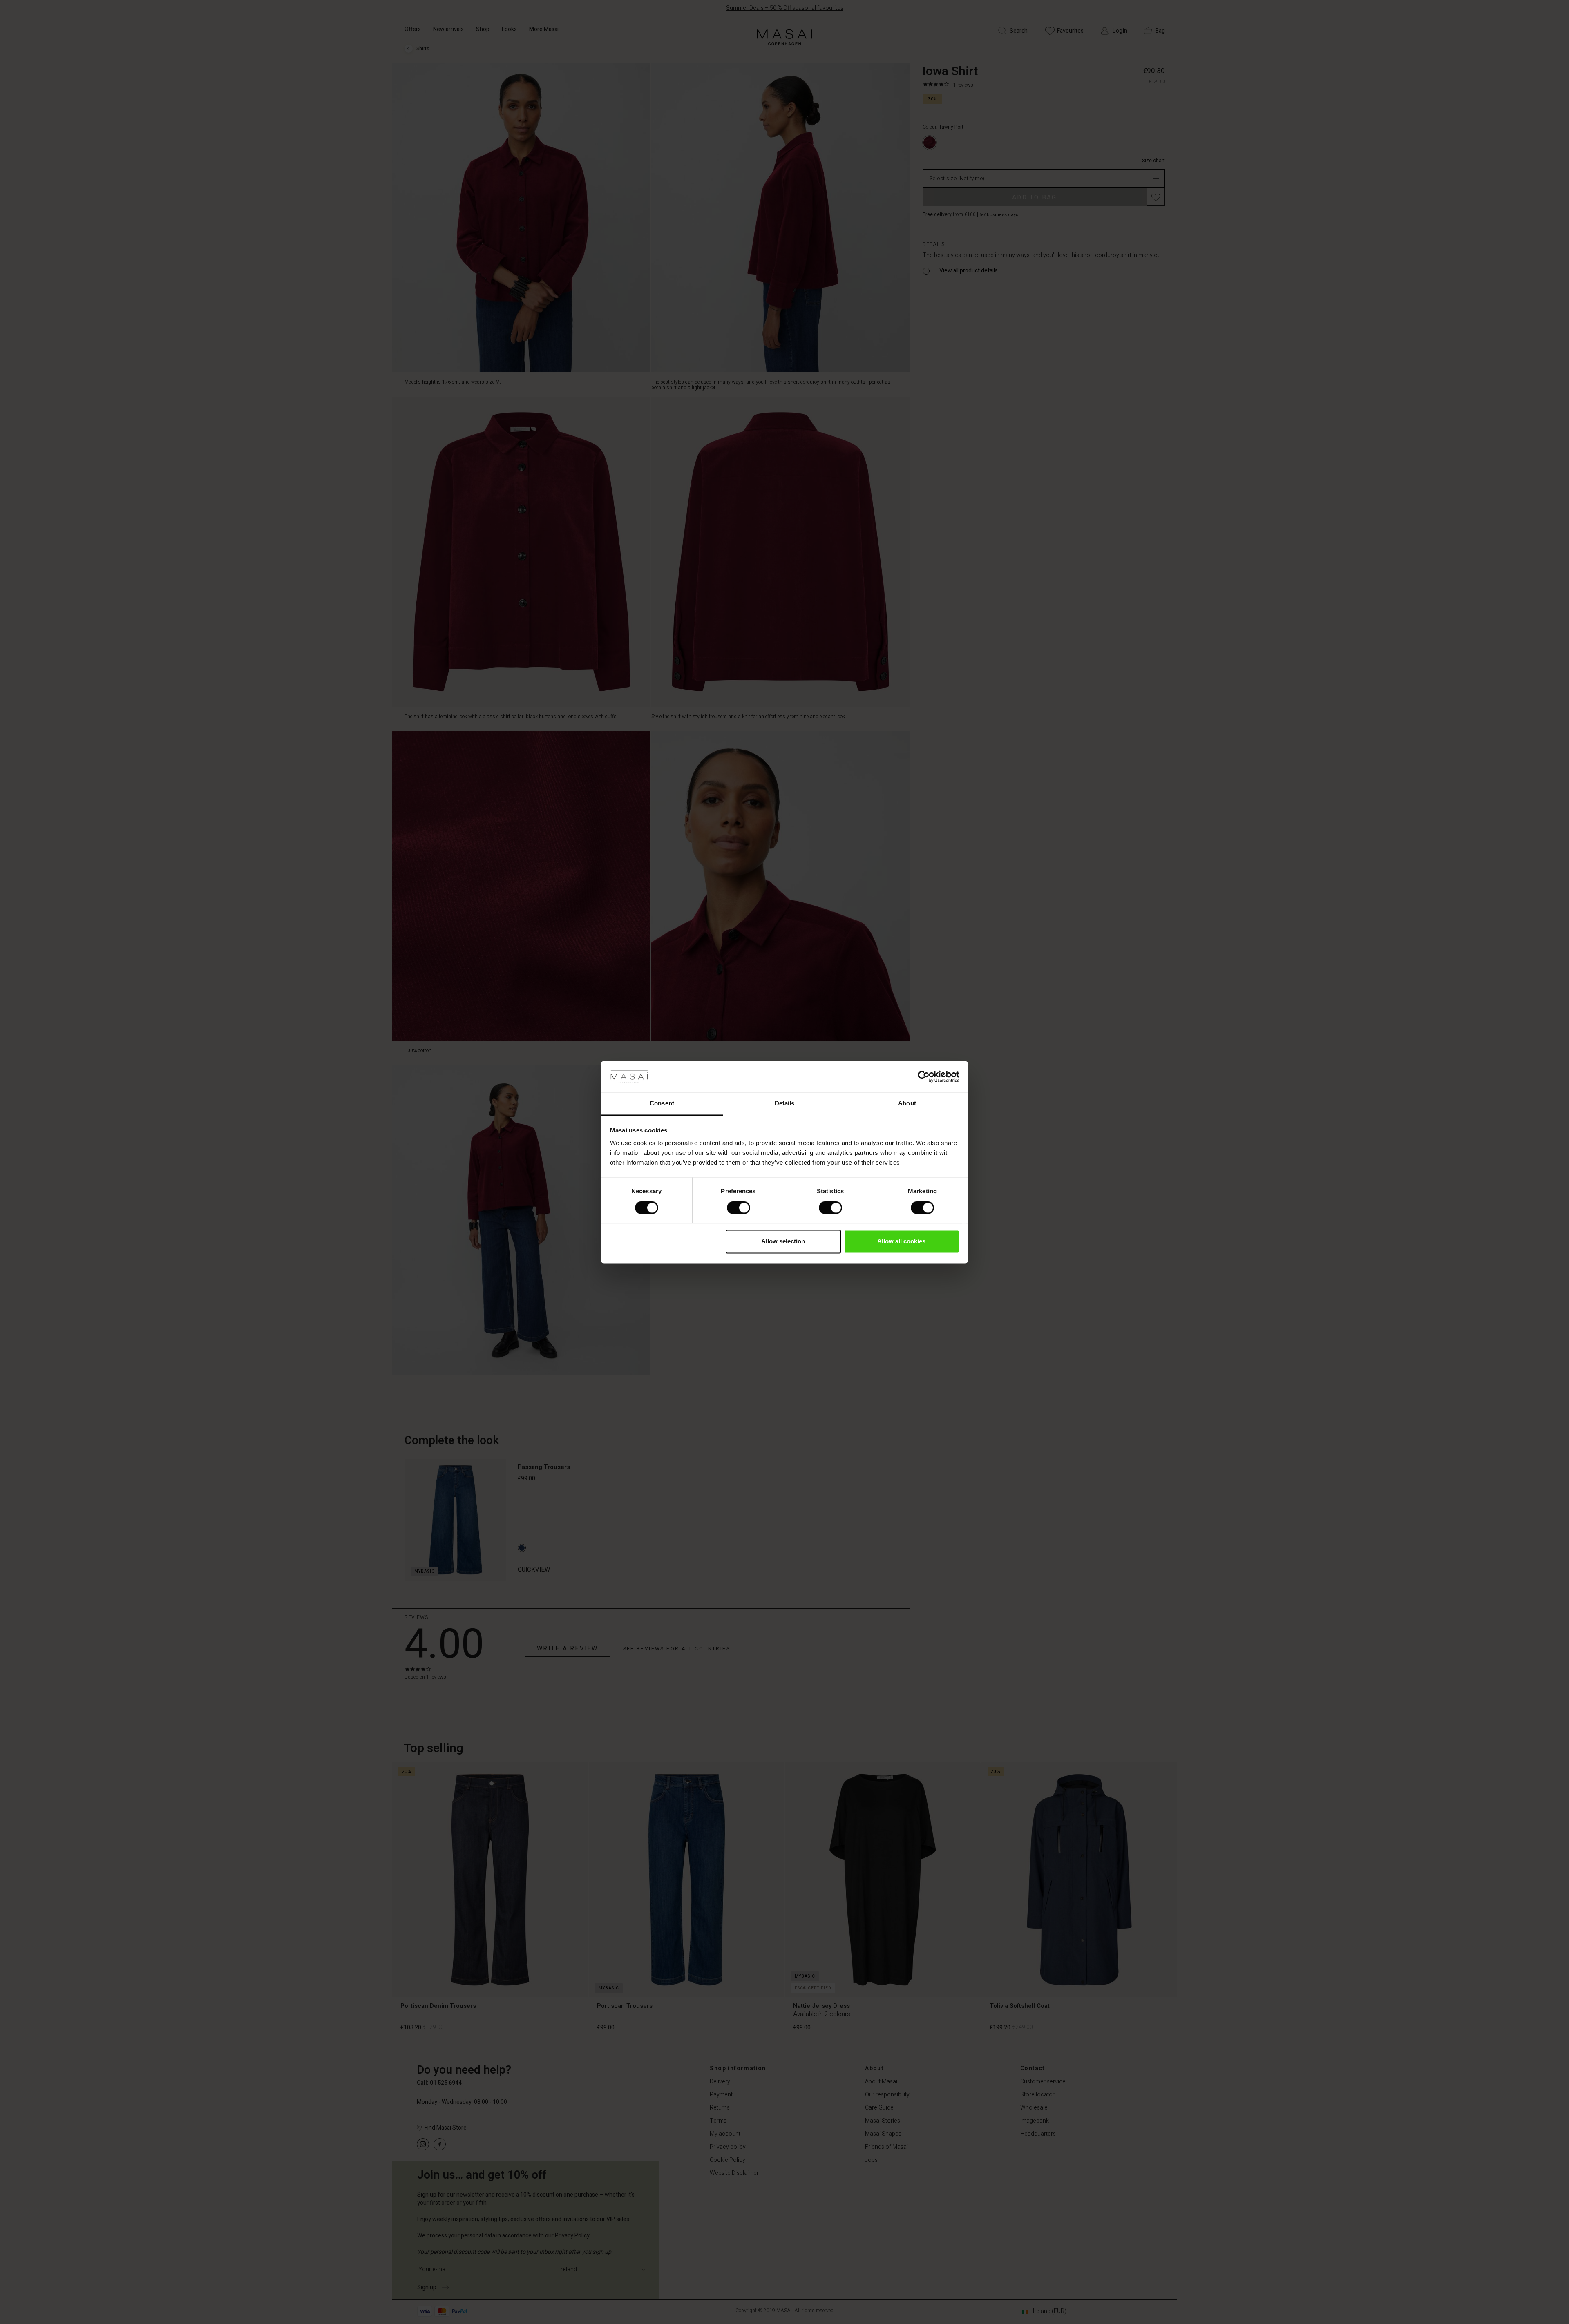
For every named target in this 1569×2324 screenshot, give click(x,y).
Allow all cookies (901, 1242)
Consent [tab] (662, 1104)
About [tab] (907, 1104)
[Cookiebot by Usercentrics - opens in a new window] (924, 1076)
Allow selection (783, 1242)
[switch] (739, 1208)
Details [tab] (785, 1104)
